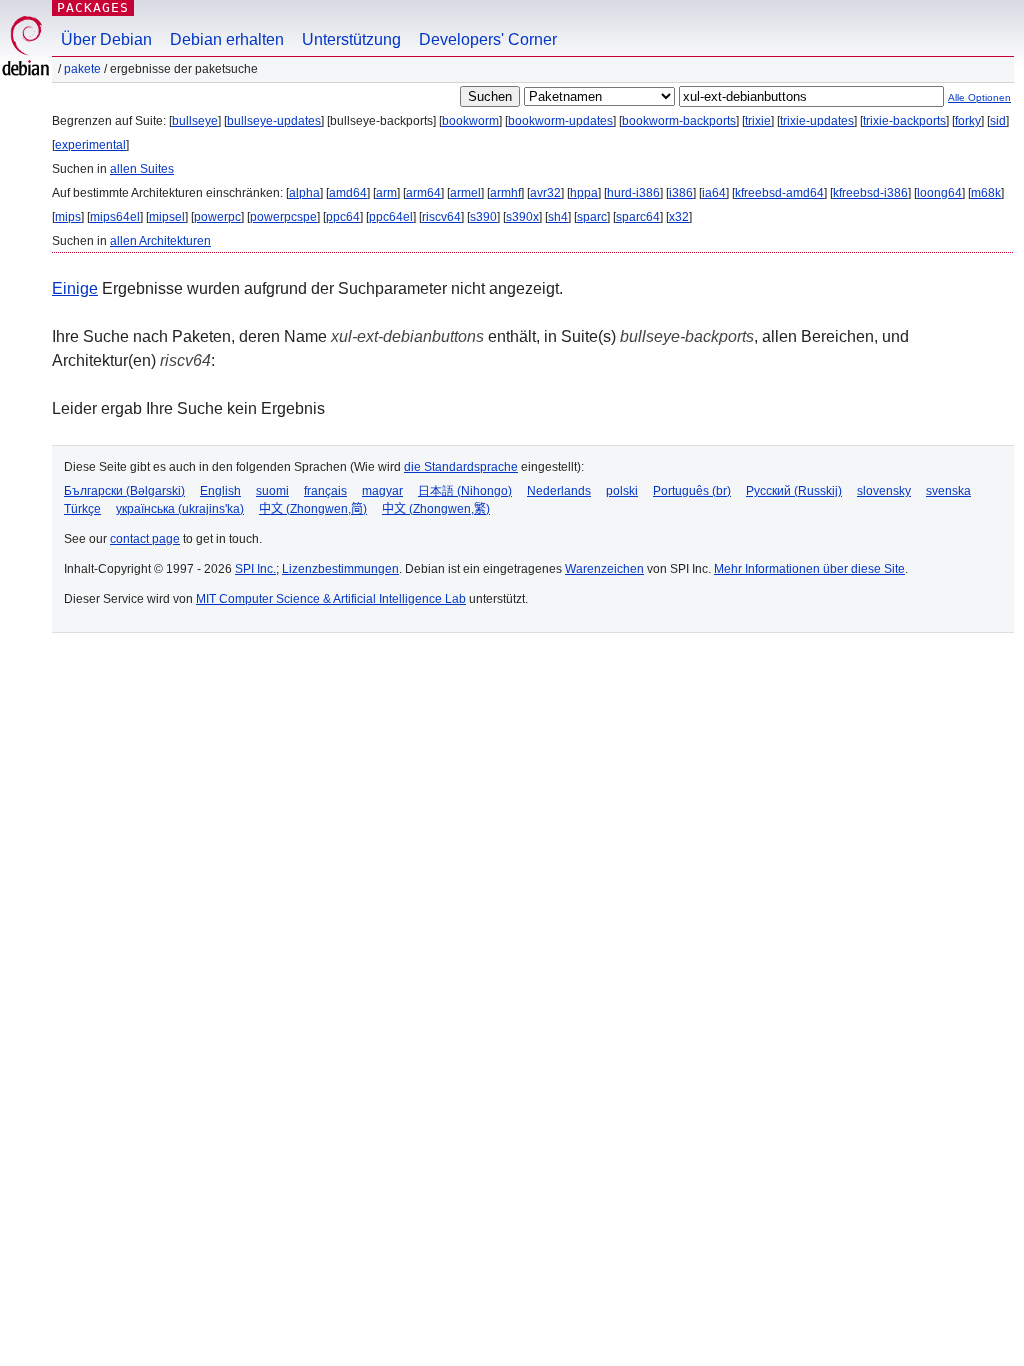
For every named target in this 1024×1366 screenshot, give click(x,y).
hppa (584, 193)
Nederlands (559, 491)
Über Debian (106, 39)
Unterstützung (351, 39)
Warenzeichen (604, 569)
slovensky (884, 491)
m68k (986, 193)
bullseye (195, 121)
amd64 (348, 193)
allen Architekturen (160, 241)
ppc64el (391, 217)
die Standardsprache (461, 467)
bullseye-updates (274, 121)
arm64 (423, 193)
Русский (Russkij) (794, 491)
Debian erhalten (227, 39)
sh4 (558, 217)
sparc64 (638, 217)
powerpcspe (283, 217)
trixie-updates (817, 121)
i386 (681, 193)
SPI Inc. (255, 569)
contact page (145, 539)
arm (386, 193)
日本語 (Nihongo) (465, 491)
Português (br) (692, 491)
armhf (505, 193)
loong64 (939, 193)
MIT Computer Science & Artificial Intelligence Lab (331, 599)
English (220, 491)
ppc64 (343, 217)
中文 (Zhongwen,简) (313, 509)
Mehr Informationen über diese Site (809, 569)
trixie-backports (904, 121)
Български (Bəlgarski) (124, 491)
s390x (522, 217)
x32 (679, 217)
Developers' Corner (488, 39)
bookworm (470, 121)
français (325, 491)
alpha (304, 193)
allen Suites (142, 169)
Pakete (82, 69)
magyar (382, 491)
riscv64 (441, 217)
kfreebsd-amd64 (779, 193)
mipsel (167, 217)
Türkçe (82, 509)
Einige (75, 288)
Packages (93, 7)
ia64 (714, 193)
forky (968, 121)
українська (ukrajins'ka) (180, 509)
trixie (758, 121)
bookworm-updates (560, 121)
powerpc (217, 217)
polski (622, 491)
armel (465, 193)
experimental (90, 145)
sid (998, 121)
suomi (272, 491)
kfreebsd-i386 (870, 193)
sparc (592, 217)
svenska (948, 491)
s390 (483, 217)
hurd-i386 (633, 193)
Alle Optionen (979, 97)
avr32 (545, 193)
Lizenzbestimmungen (340, 569)
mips (68, 217)
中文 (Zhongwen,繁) (436, 509)
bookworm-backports (679, 121)
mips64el (115, 217)
